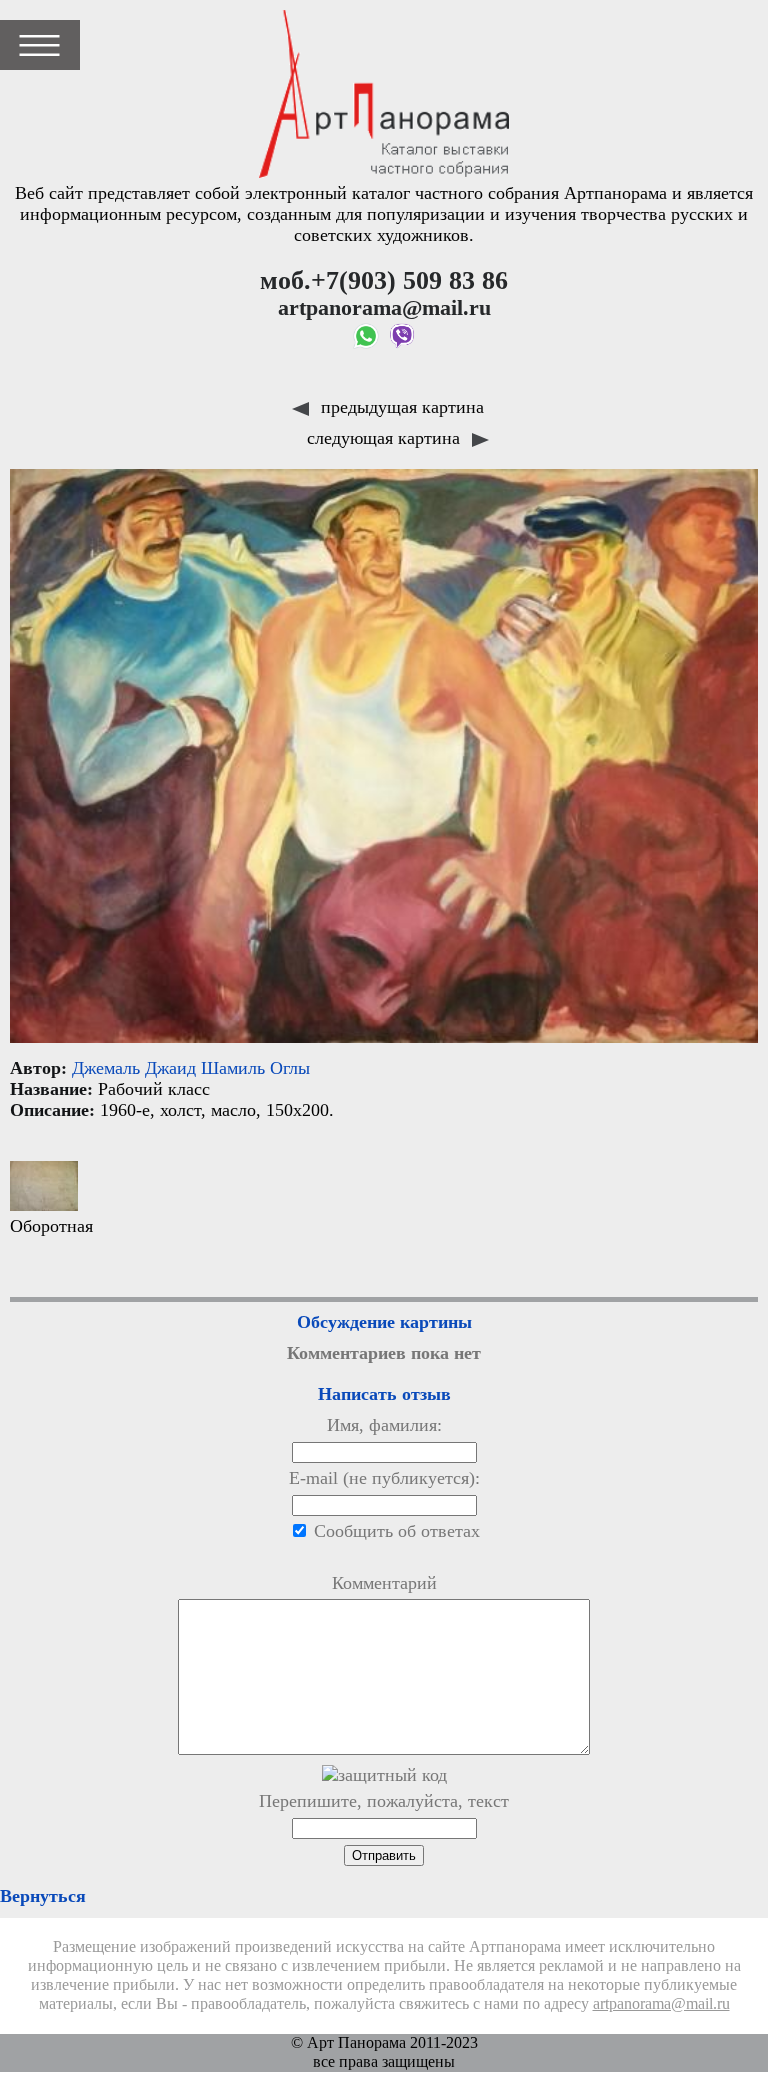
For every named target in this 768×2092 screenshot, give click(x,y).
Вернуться (43, 1896)
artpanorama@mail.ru (661, 2004)
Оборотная (51, 1226)
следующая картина (386, 438)
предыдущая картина (400, 407)
